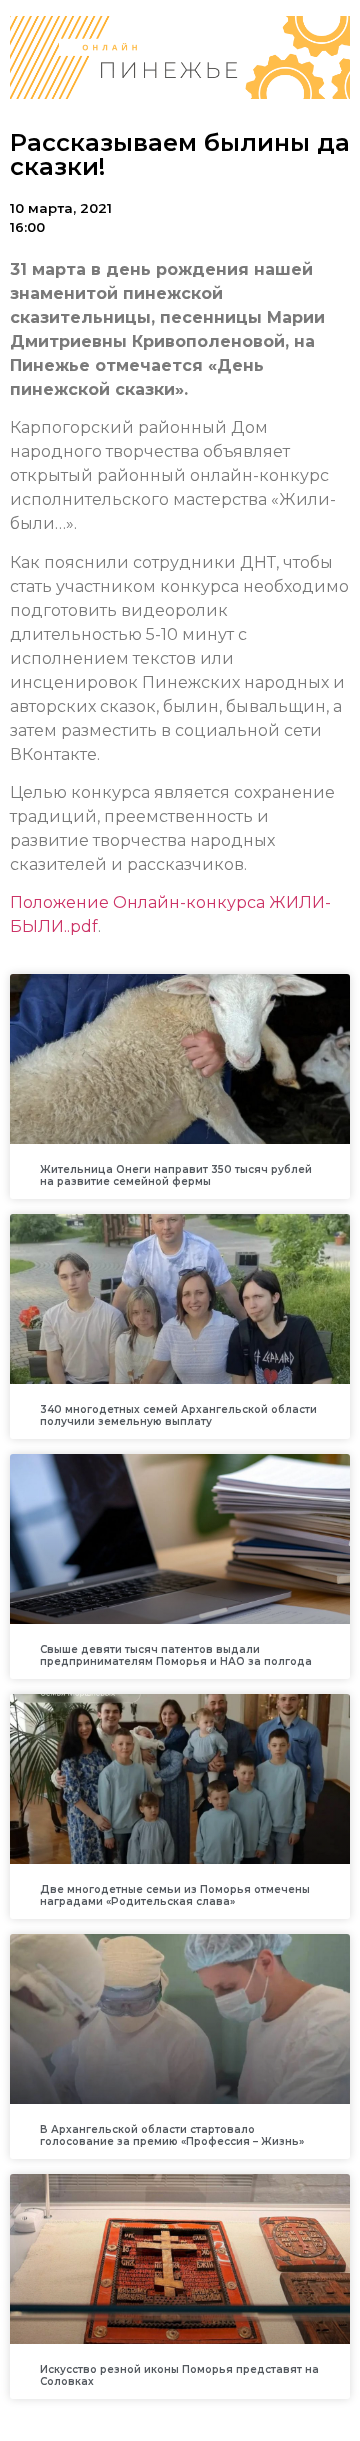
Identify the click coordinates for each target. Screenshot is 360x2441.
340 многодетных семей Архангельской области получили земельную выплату (178, 1415)
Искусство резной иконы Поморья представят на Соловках (179, 2375)
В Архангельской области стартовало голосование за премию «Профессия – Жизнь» (172, 2135)
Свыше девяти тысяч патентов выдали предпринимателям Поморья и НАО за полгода (176, 1655)
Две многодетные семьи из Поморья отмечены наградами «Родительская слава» (175, 1895)
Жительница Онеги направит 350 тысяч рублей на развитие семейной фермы (176, 1175)
